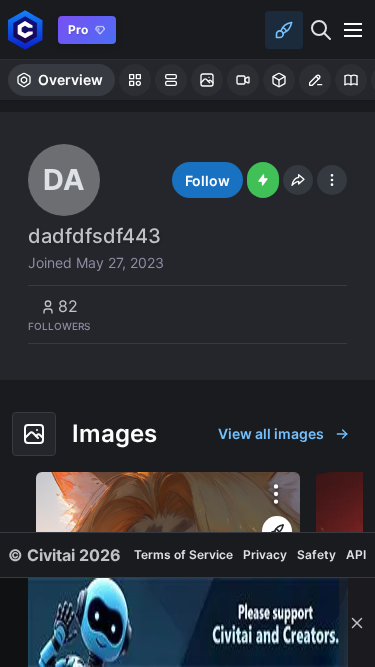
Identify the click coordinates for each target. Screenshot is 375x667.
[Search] (321, 30)
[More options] (276, 494)
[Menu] (353, 30)
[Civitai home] (25, 29)
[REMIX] (277, 531)
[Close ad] (357, 622)
